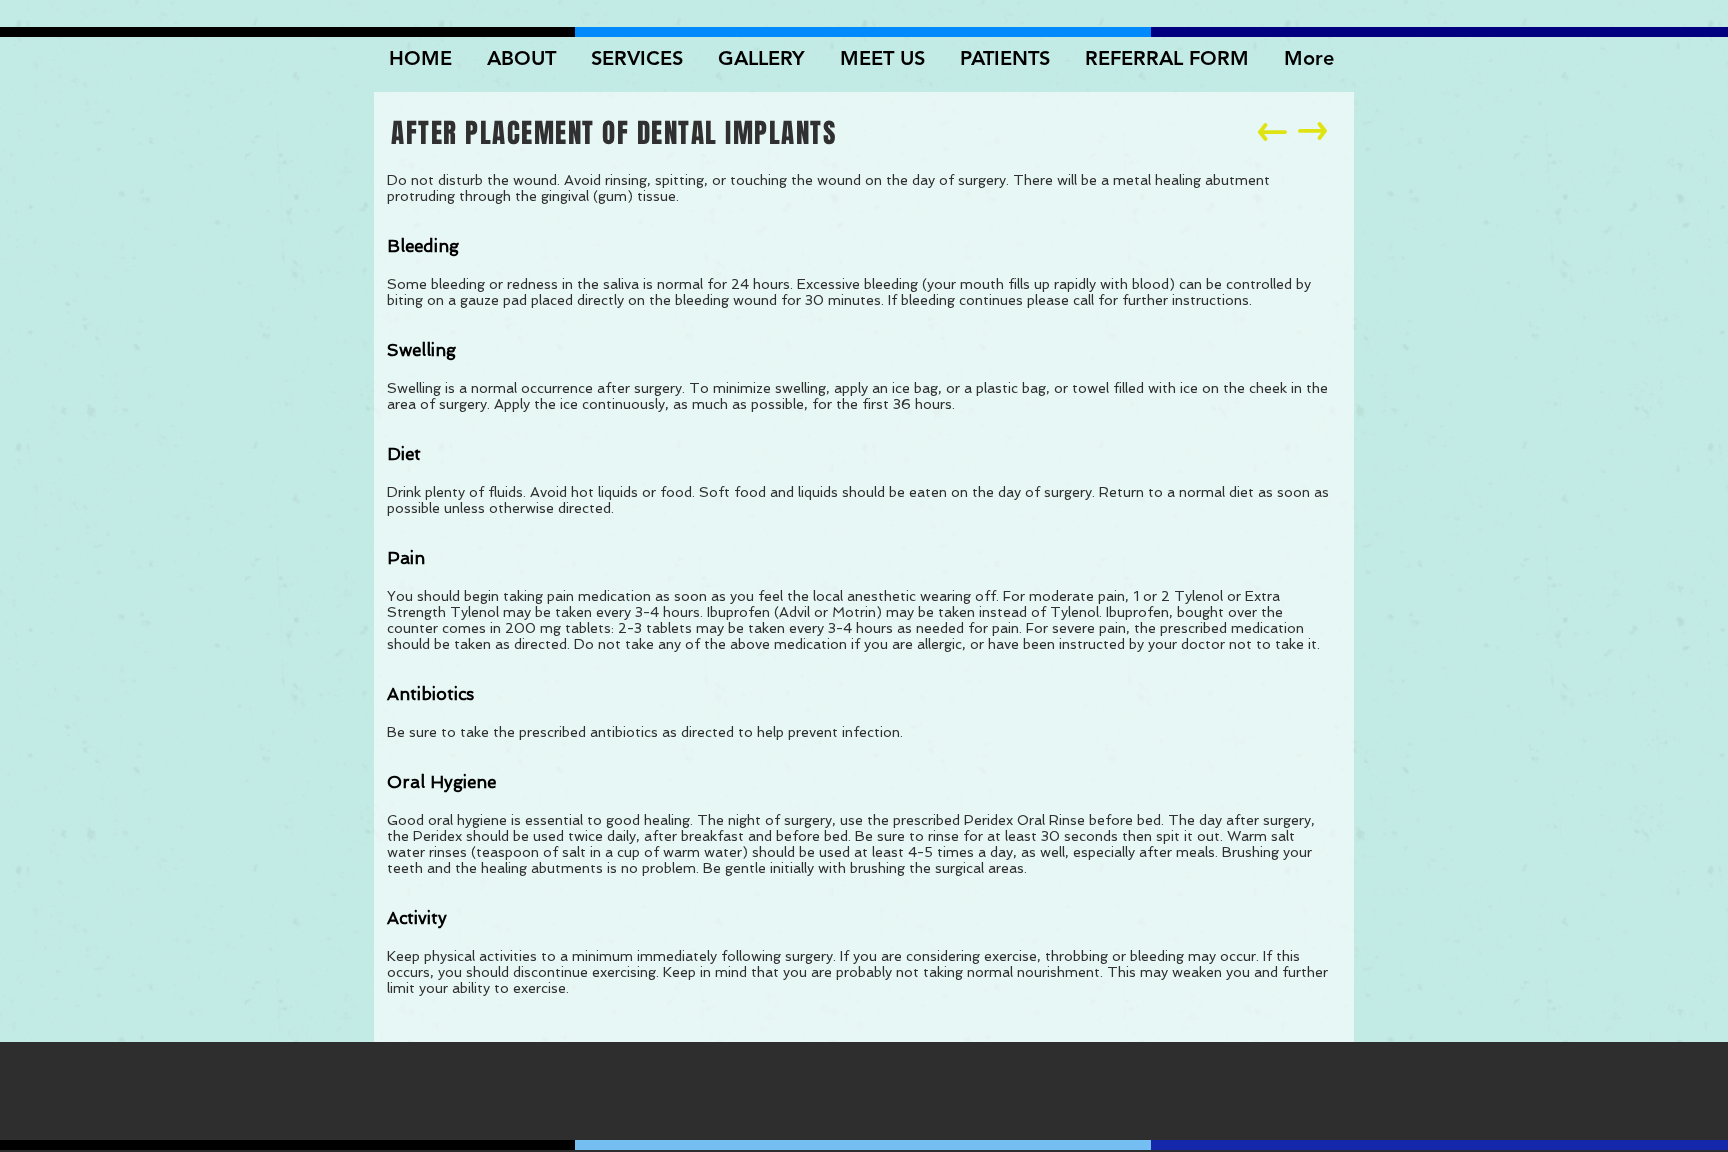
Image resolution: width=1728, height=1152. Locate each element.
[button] (764, 58)
